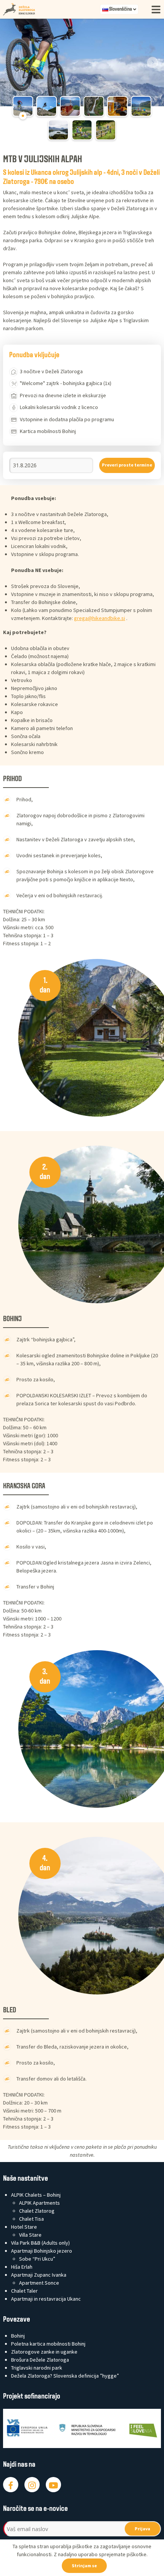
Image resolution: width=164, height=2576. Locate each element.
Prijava (142, 2529)
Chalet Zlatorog (37, 2211)
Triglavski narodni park (37, 2368)
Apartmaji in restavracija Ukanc (46, 2299)
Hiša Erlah (22, 2267)
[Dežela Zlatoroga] (52, 9)
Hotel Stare (24, 2227)
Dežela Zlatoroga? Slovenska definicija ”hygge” (65, 2376)
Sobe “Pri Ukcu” (37, 2259)
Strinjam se (84, 2566)
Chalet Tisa (31, 2219)
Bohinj (18, 2336)
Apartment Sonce (39, 2283)
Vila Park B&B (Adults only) (40, 2243)
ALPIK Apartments (39, 2203)
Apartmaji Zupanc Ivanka (39, 2275)
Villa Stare (30, 2235)
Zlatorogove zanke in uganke (44, 2352)
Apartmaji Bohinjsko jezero (42, 2251)
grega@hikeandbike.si (100, 618)
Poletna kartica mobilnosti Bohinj (48, 2344)
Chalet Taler (24, 2291)
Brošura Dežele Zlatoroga (40, 2360)
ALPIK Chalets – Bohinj (36, 2195)
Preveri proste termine (127, 465)
